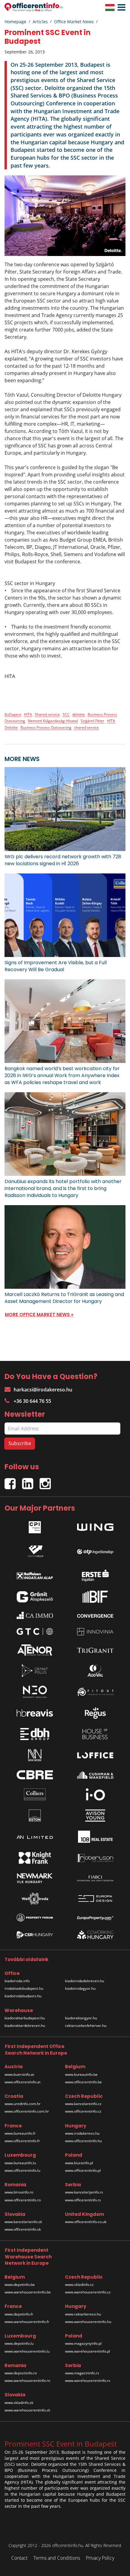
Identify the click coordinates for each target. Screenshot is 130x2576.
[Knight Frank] (35, 1858)
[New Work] (35, 1755)
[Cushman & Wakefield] (95, 1775)
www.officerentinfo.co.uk (86, 2222)
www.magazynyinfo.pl (83, 2343)
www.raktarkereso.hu (83, 2314)
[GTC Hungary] (35, 1632)
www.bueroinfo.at (19, 2074)
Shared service (47, 714)
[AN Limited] (35, 1837)
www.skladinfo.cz (79, 2285)
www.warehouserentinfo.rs (88, 2381)
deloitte (79, 714)
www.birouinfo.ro (19, 2192)
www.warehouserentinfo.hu (88, 2322)
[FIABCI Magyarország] (95, 1878)
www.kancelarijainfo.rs (84, 2192)
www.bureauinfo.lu (20, 2163)
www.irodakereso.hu (82, 2133)
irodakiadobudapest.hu (24, 1988)
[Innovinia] (95, 1632)
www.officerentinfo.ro (23, 2200)
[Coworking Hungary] (95, 1935)
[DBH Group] (35, 1734)
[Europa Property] (95, 1918)
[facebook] (13, 1481)
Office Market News (74, 22)
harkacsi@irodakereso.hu (43, 1390)
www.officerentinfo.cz (83, 2111)
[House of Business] (95, 1734)
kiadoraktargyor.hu (81, 2018)
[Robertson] (95, 1858)
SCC (66, 714)
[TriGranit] (95, 1650)
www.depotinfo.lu (19, 2343)
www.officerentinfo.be (83, 2082)
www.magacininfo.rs (82, 2373)
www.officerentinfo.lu (22, 2170)
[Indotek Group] (35, 1550)
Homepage (15, 22)
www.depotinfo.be (20, 2285)
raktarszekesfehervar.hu (86, 2026)
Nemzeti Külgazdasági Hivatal (53, 721)
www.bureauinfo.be (81, 2074)
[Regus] (95, 1713)
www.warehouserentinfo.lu (27, 2351)
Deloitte (11, 727)
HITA (28, 714)
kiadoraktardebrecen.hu (25, 2026)
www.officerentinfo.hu (83, 2141)
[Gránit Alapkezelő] (35, 1597)
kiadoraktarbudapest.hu (25, 2018)
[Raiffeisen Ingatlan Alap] (35, 1574)
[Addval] (95, 1671)
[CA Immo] (35, 1615)
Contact (19, 2558)
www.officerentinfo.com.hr (27, 2111)
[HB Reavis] (35, 1713)
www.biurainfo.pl (79, 2163)
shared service (86, 727)
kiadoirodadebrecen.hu (84, 1981)
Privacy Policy (100, 2558)
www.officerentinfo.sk (23, 2229)
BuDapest (13, 714)
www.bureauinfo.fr (20, 2133)
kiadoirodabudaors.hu (23, 1996)
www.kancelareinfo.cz (83, 2104)
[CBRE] (35, 1775)
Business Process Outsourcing (46, 727)
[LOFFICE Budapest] (95, 1755)
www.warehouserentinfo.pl (88, 2351)
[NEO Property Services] (35, 1692)
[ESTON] (35, 1816)
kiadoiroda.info (17, 1981)
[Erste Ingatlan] (95, 1574)
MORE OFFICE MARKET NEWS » (39, 1315)
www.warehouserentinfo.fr (27, 2322)
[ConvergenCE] (95, 1615)
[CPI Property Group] (35, 1526)
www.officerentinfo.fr (22, 2141)
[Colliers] (35, 1794)
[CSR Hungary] (35, 1935)
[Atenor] (35, 1650)
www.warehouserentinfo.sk (27, 2410)
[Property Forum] (35, 1918)
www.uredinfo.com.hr (23, 2104)
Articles (40, 22)
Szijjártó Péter (93, 721)
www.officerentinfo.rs (83, 2200)
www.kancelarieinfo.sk (23, 2222)
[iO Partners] (95, 1794)
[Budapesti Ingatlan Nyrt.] (95, 1597)
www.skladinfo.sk (19, 2403)
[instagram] (47, 1481)
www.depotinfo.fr (19, 2314)
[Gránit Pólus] (35, 1671)
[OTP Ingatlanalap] (95, 1550)
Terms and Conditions (57, 2558)
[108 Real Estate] (95, 1837)
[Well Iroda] (35, 1899)
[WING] (95, 1526)
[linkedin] (31, 1481)
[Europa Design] (95, 1899)
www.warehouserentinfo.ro (27, 2381)
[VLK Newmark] (35, 1878)
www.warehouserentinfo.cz (88, 2292)
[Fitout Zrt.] (95, 1692)
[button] (120, 8)
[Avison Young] (95, 1816)
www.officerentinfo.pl (83, 2170)
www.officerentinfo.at (23, 2082)
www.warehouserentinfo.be (28, 2292)
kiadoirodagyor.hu (80, 1988)
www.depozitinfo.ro (21, 2373)
